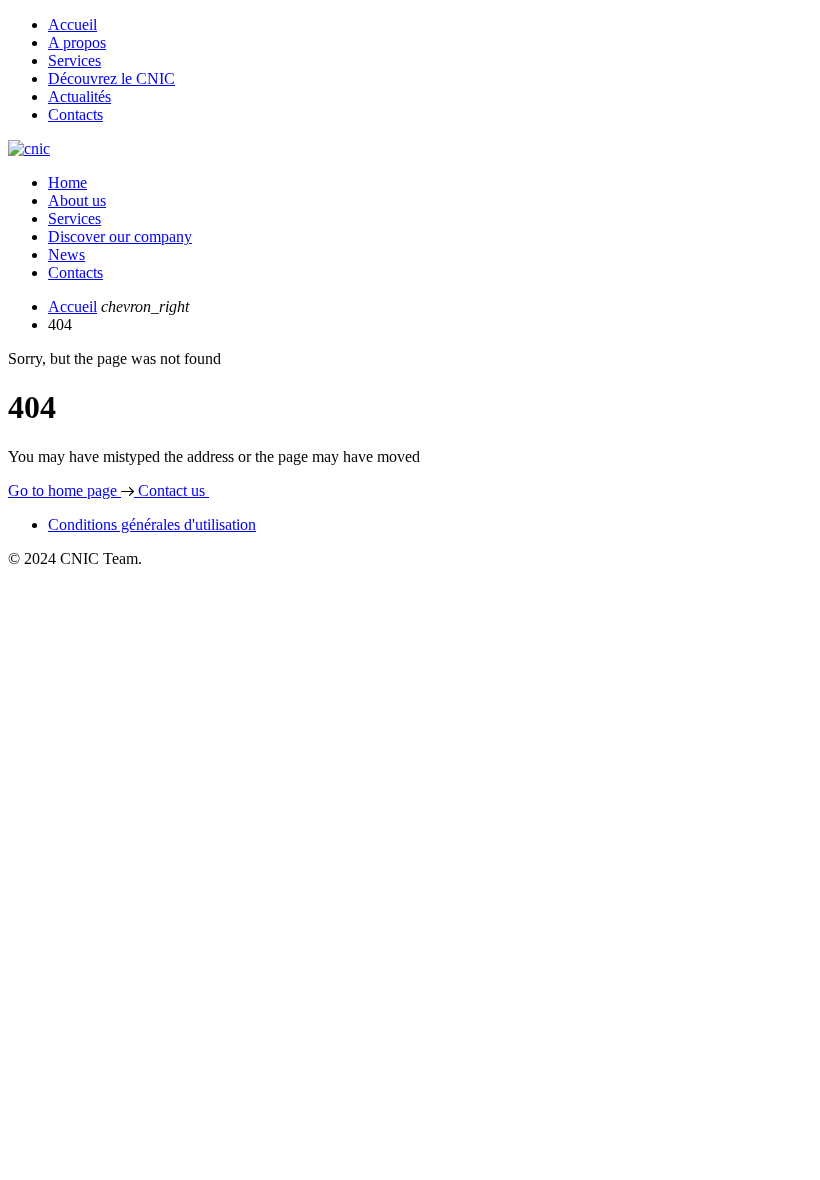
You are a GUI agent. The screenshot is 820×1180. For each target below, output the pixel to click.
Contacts (75, 114)
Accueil (72, 24)
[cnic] (29, 148)
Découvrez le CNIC (111, 78)
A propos (77, 42)
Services (74, 60)
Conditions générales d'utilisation (152, 524)
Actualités (79, 96)
